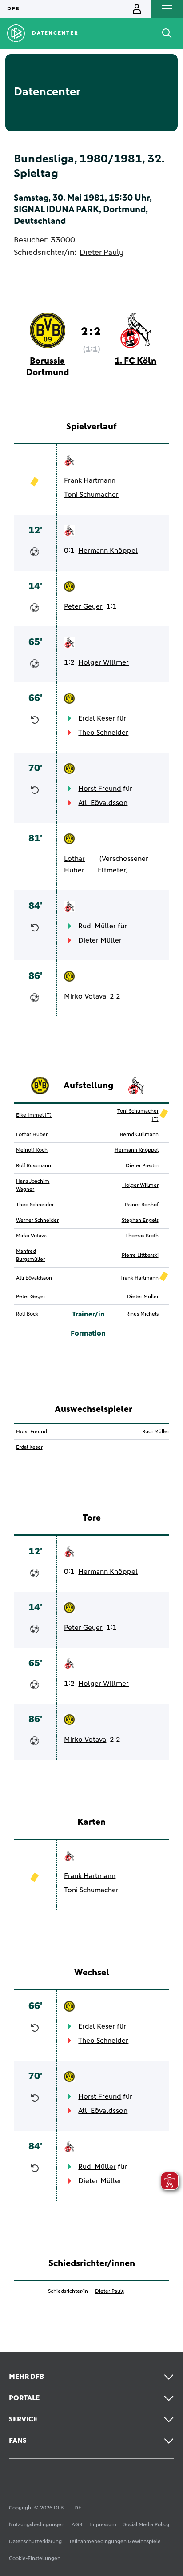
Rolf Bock (27, 1314)
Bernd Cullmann (139, 1135)
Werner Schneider (37, 1221)
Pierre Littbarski (140, 1256)
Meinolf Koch (32, 1150)
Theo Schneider (103, 733)
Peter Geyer (83, 606)
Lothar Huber (74, 864)
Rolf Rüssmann (34, 1166)
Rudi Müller (97, 926)
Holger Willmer (103, 662)
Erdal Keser (97, 718)
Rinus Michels (142, 1314)
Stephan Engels (140, 1221)
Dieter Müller (100, 940)
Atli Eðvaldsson (103, 803)
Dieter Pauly (101, 253)
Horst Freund (100, 789)
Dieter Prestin (142, 1166)
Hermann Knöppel (108, 551)
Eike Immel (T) (34, 1115)
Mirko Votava (85, 996)
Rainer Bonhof (142, 1205)
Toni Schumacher (91, 495)
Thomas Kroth (142, 1236)
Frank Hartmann (90, 480)
